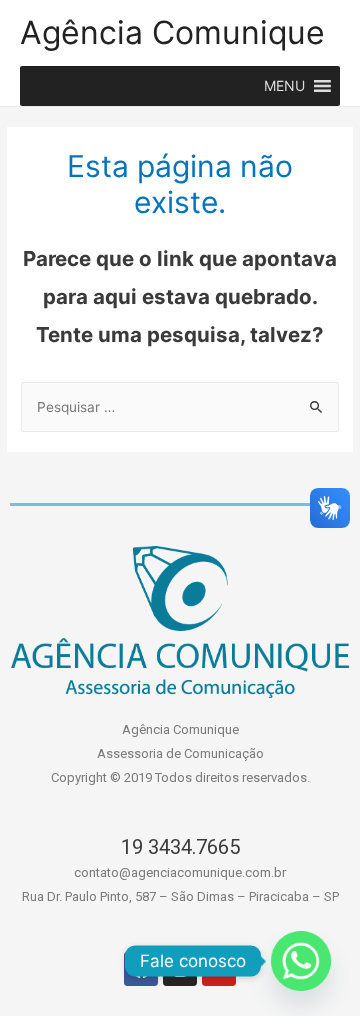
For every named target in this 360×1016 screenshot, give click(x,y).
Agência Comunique (172, 32)
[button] (284, 86)
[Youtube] (219, 969)
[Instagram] (180, 969)
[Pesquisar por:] (180, 407)
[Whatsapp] (301, 961)
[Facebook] (141, 969)
